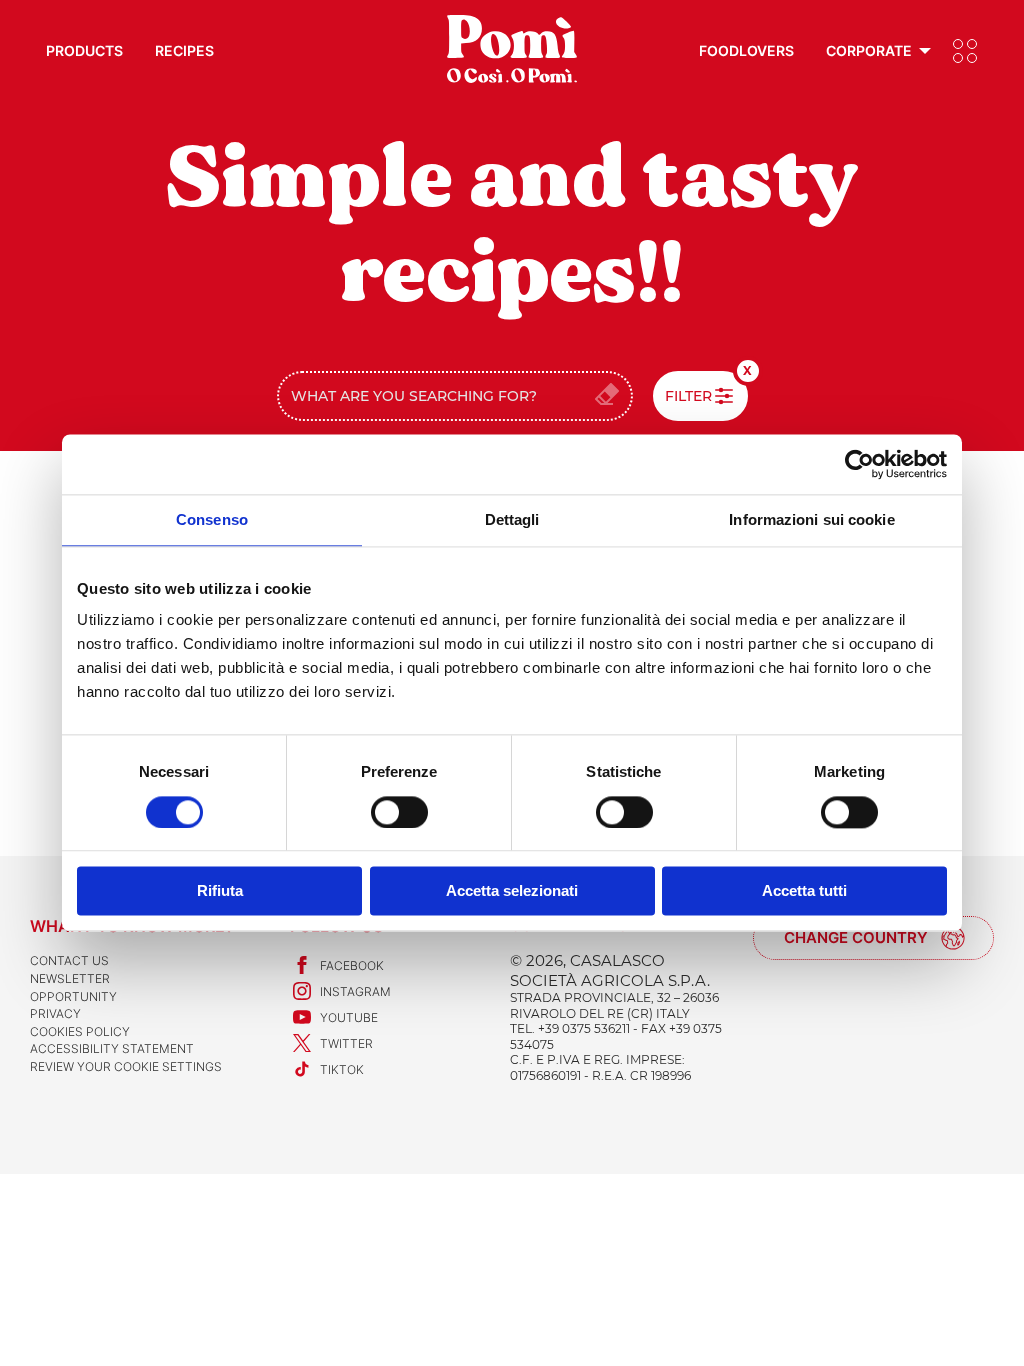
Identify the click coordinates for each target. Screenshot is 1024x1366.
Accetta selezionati (512, 891)
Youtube (349, 1017)
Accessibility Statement (112, 1048)
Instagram (355, 991)
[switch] (399, 812)
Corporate (869, 50)
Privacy (55, 1013)
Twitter (346, 1043)
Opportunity (73, 996)
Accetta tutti (804, 891)
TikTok (342, 1069)
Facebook (352, 965)
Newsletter (70, 978)
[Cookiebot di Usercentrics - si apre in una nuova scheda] (859, 464)
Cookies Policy (80, 1031)
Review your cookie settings (126, 1066)
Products (84, 50)
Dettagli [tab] (512, 519)
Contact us (69, 960)
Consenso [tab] (212, 519)
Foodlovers (746, 50)
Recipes (184, 50)
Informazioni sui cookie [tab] (811, 519)
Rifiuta (220, 891)
